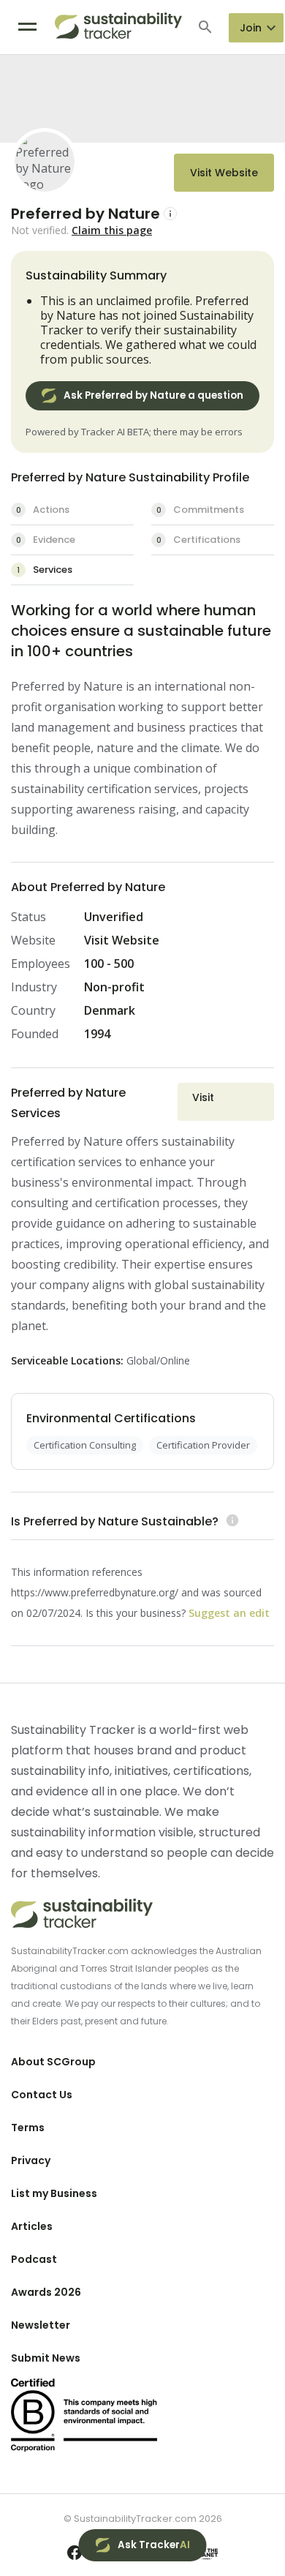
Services (45, 570)
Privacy (31, 2160)
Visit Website (224, 173)
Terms (28, 2128)
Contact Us (42, 2095)
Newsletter (41, 2325)
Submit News (46, 2358)
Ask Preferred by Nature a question (153, 395)
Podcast (34, 2259)
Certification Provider (203, 1445)
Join (251, 28)
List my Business (54, 2193)
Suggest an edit (229, 1613)
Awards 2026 (46, 2292)
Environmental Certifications (111, 1418)
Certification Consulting (85, 1445)
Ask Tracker (154, 2545)
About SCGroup (53, 2062)
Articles (32, 2226)
